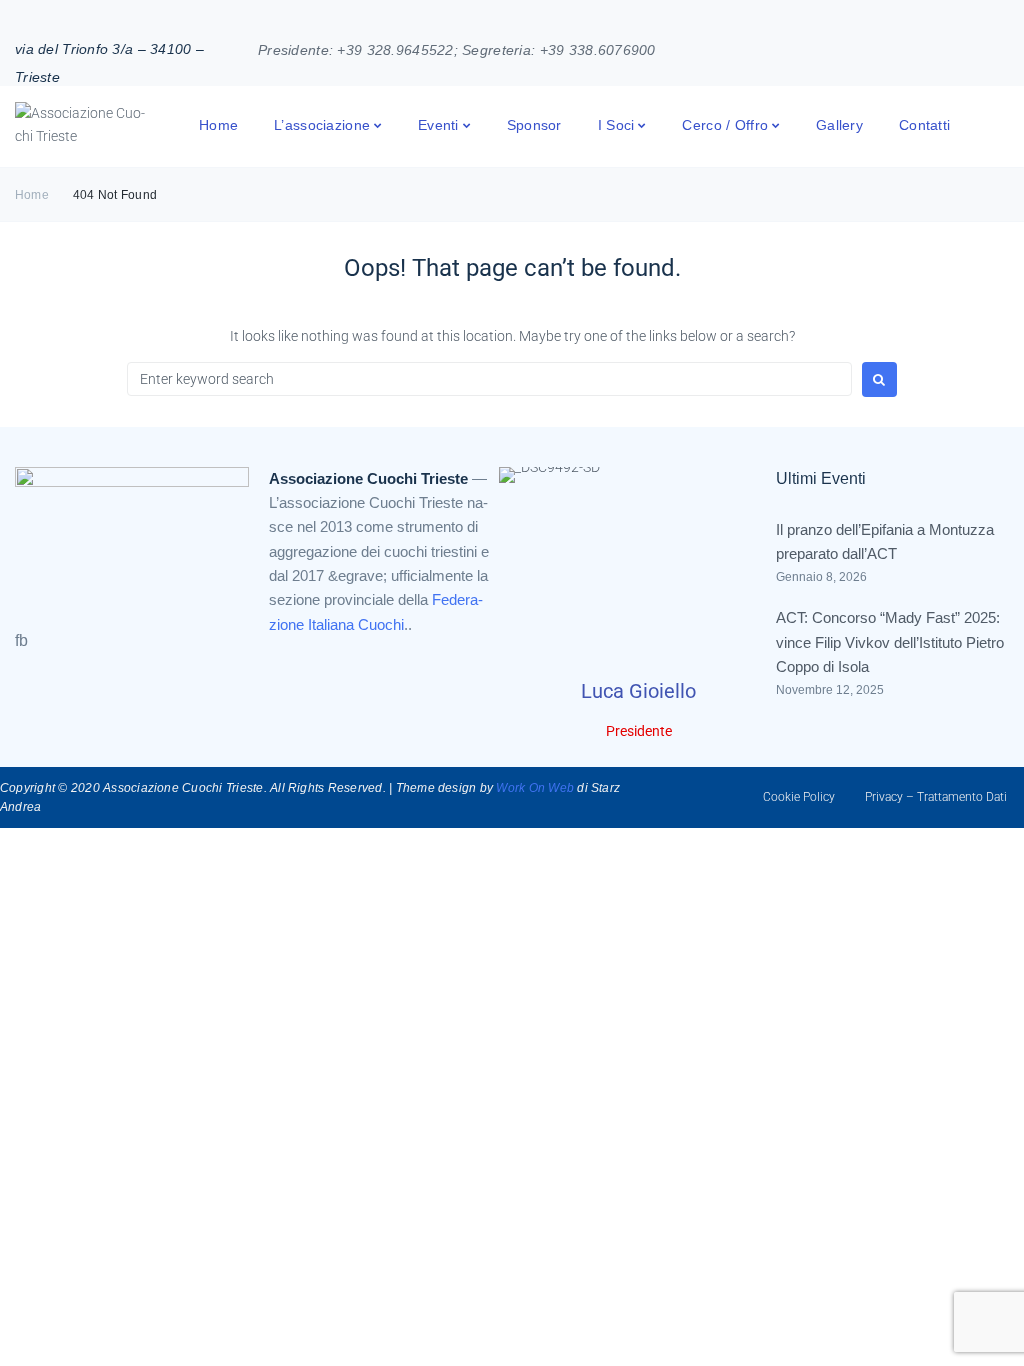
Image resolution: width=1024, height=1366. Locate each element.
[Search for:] (489, 379)
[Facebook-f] (917, 47)
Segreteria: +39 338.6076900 (559, 50)
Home (32, 195)
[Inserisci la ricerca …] (1005, 124)
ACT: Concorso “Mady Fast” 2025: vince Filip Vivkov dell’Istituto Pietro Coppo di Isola (890, 642)
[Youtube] (974, 47)
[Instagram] (946, 47)
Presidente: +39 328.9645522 (356, 50)
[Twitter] (1003, 47)
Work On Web (535, 788)
